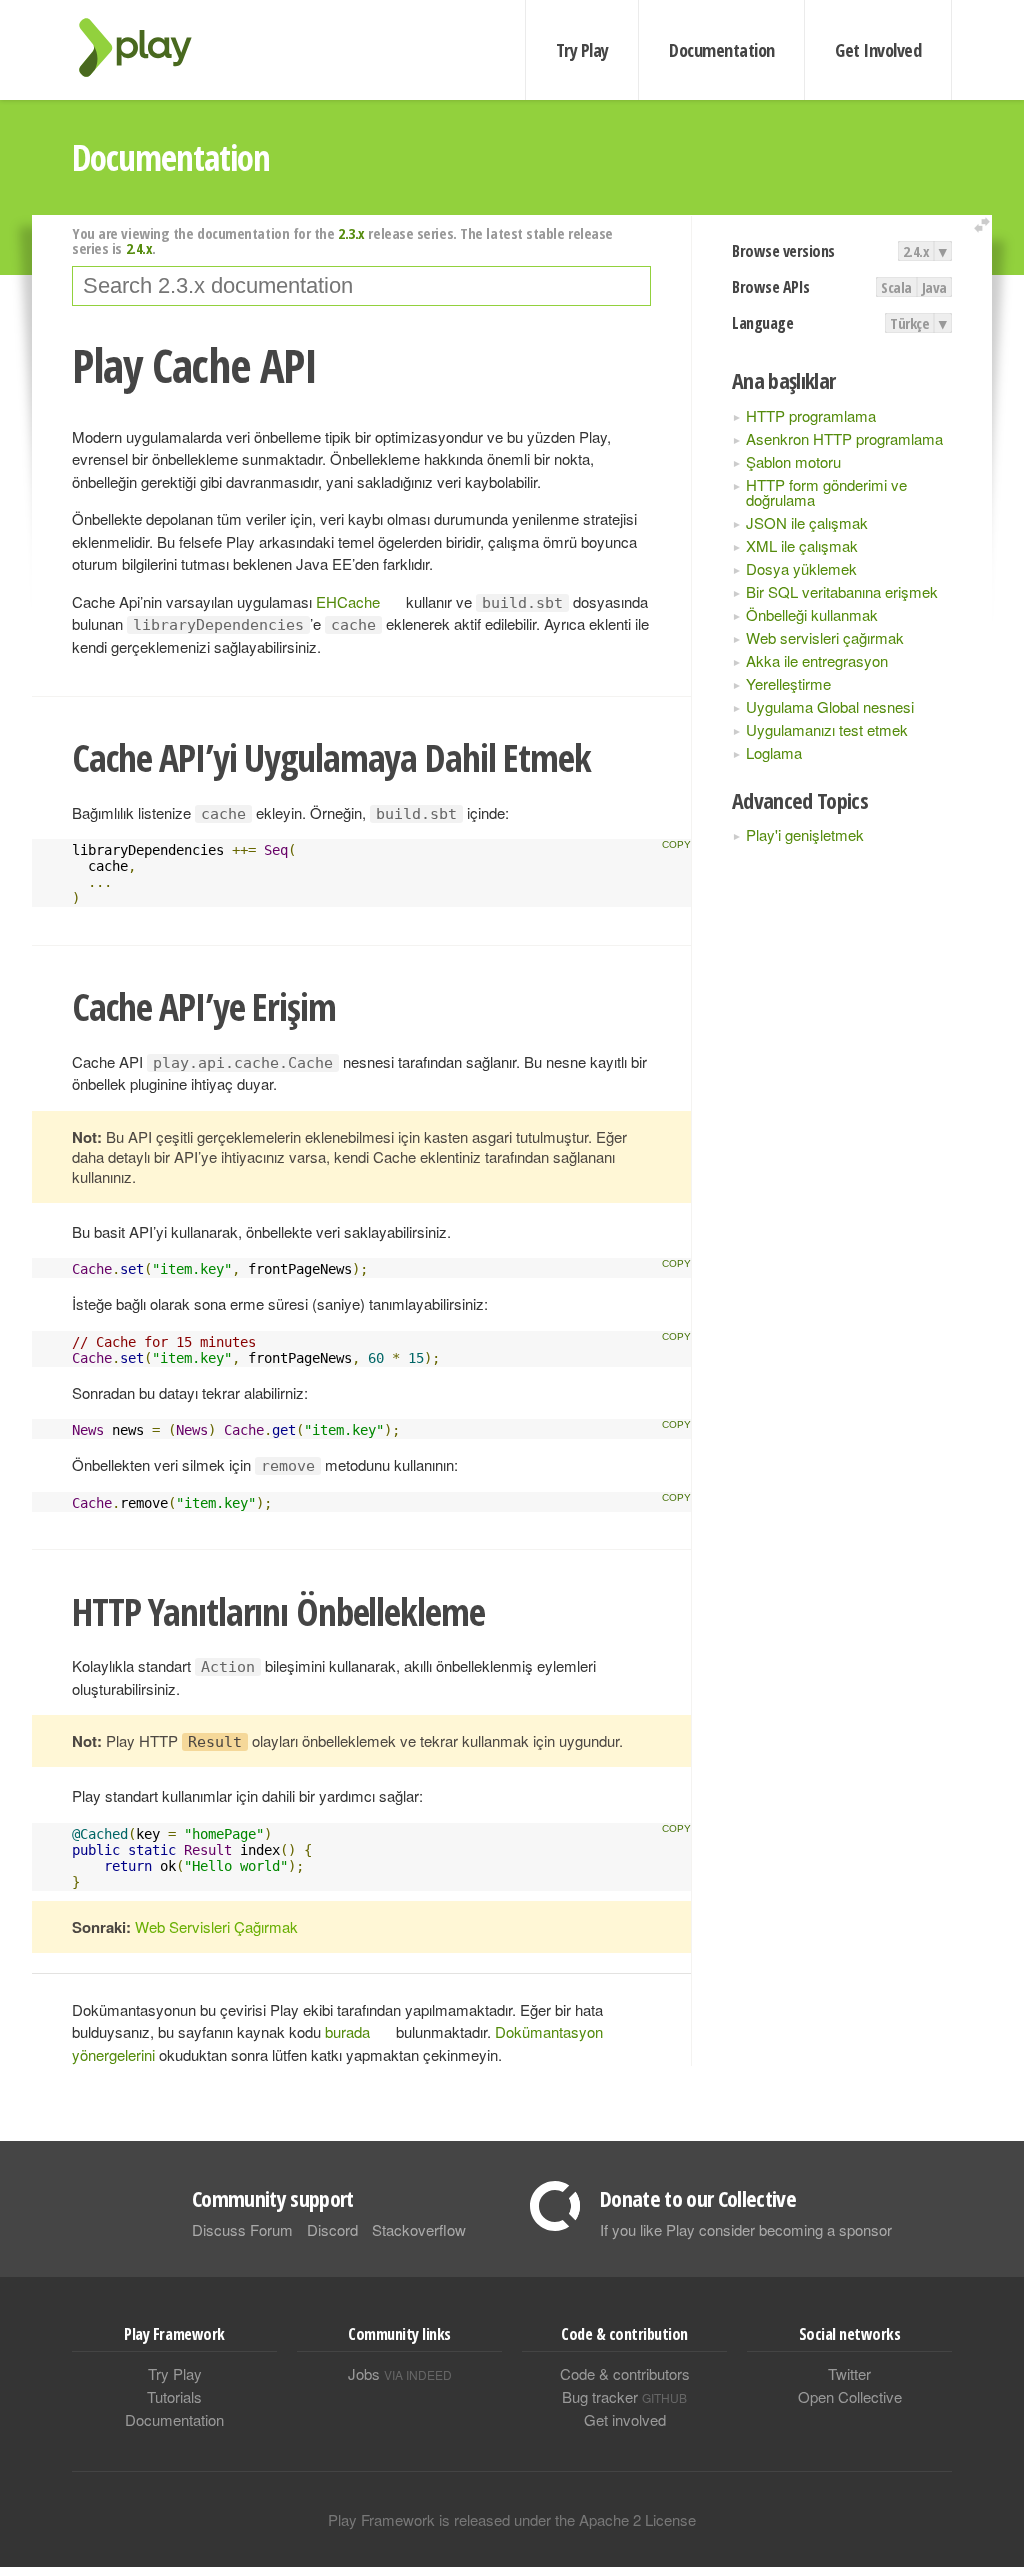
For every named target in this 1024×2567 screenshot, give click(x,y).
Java (934, 287)
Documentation (721, 50)
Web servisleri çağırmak (825, 637)
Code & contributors (625, 2373)
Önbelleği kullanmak (812, 614)
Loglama (774, 752)
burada (347, 2031)
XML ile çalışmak (802, 545)
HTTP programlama (811, 415)
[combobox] (361, 286)
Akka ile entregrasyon (817, 660)
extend (985, 225)
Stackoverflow (419, 2229)
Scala (896, 287)
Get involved (625, 2419)
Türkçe (909, 323)
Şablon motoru (793, 461)
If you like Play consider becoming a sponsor (746, 2229)
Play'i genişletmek (805, 834)
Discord (332, 2229)
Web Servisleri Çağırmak (216, 1926)
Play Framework (147, 47)
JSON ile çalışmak (807, 522)
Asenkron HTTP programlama (844, 438)
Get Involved (878, 50)
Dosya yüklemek (801, 568)
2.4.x (916, 251)
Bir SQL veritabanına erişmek (842, 591)
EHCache (348, 601)
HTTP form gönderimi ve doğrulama (826, 492)
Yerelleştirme (788, 683)
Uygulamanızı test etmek (827, 729)
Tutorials (174, 2396)
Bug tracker (624, 2396)
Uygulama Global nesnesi (830, 706)
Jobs (400, 2373)
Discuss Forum (242, 2229)
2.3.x (351, 233)
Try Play (582, 50)
